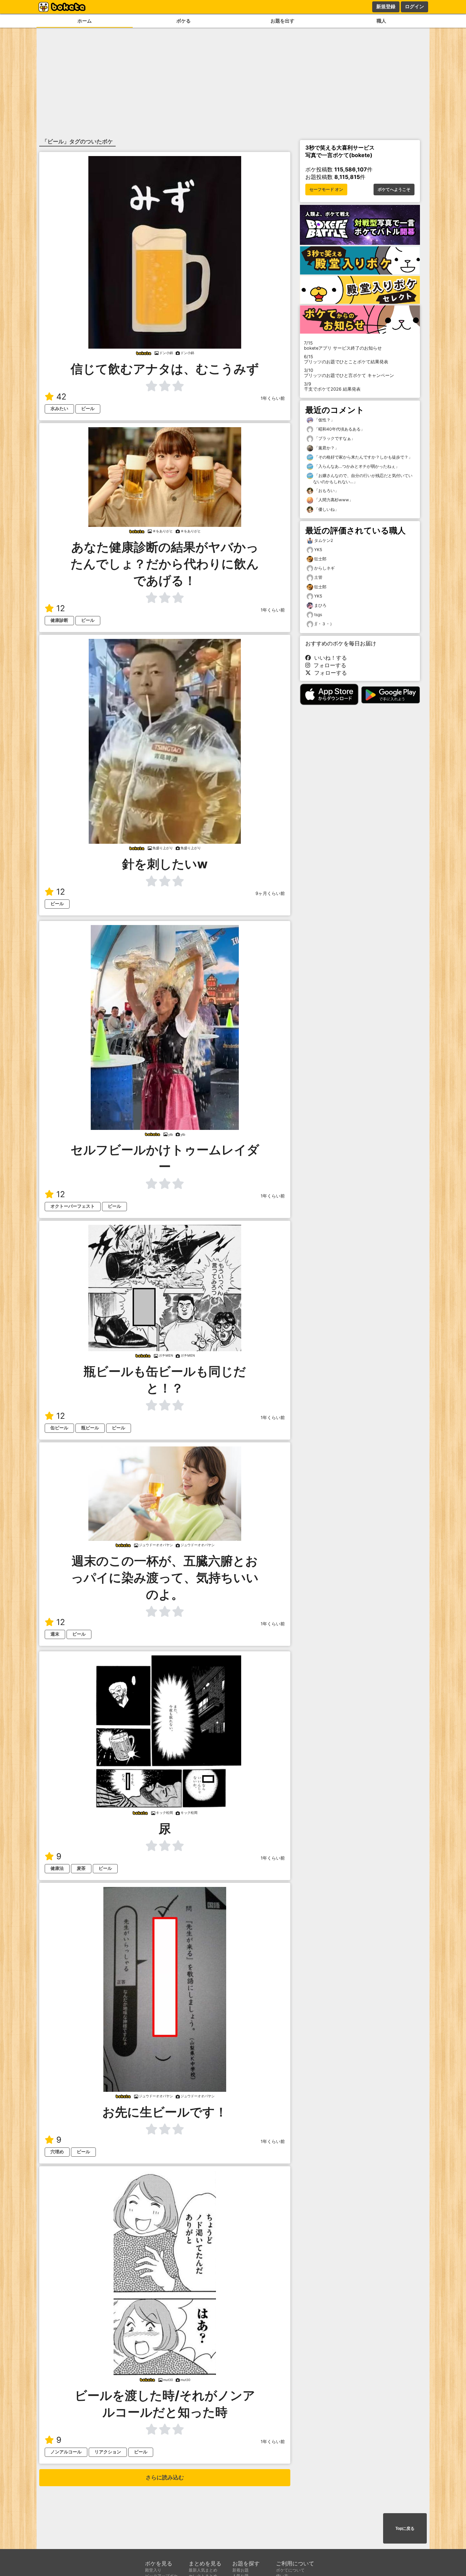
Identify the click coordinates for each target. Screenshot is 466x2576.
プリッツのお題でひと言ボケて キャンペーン (349, 373)
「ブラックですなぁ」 (334, 438)
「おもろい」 (326, 491)
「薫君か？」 (326, 448)
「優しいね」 (326, 509)
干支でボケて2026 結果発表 (332, 387)
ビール (88, 409)
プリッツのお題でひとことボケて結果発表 (346, 359)
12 (61, 608)
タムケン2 (324, 540)
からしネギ (324, 568)
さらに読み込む (165, 2477)
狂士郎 (320, 559)
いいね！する (329, 658)
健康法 (57, 1868)
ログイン (414, 6)
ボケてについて (290, 2570)
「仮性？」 (324, 420)
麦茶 (81, 1868)
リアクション (108, 2452)
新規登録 (386, 6)
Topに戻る (405, 2529)
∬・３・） (324, 624)
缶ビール (59, 1428)
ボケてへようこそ (394, 190)
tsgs (318, 614)
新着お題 (241, 2570)
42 (61, 397)
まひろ (320, 605)
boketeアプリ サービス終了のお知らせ (343, 346)
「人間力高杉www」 (333, 500)
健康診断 (59, 620)
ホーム (85, 21)
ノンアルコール (66, 2452)
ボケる (184, 21)
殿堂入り (153, 2570)
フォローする (328, 665)
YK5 (318, 550)
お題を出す (282, 21)
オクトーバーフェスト (73, 1206)
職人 (381, 21)
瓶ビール (90, 1428)
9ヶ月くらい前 (270, 893)
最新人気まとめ (203, 2570)
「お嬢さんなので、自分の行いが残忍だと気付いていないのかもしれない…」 (363, 479)
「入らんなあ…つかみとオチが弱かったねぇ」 (356, 466)
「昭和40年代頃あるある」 (339, 429)
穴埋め (57, 2152)
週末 (55, 1634)
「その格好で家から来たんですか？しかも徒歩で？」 (363, 457)
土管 (318, 577)
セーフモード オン (326, 190)
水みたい (59, 409)
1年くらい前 (273, 398)
